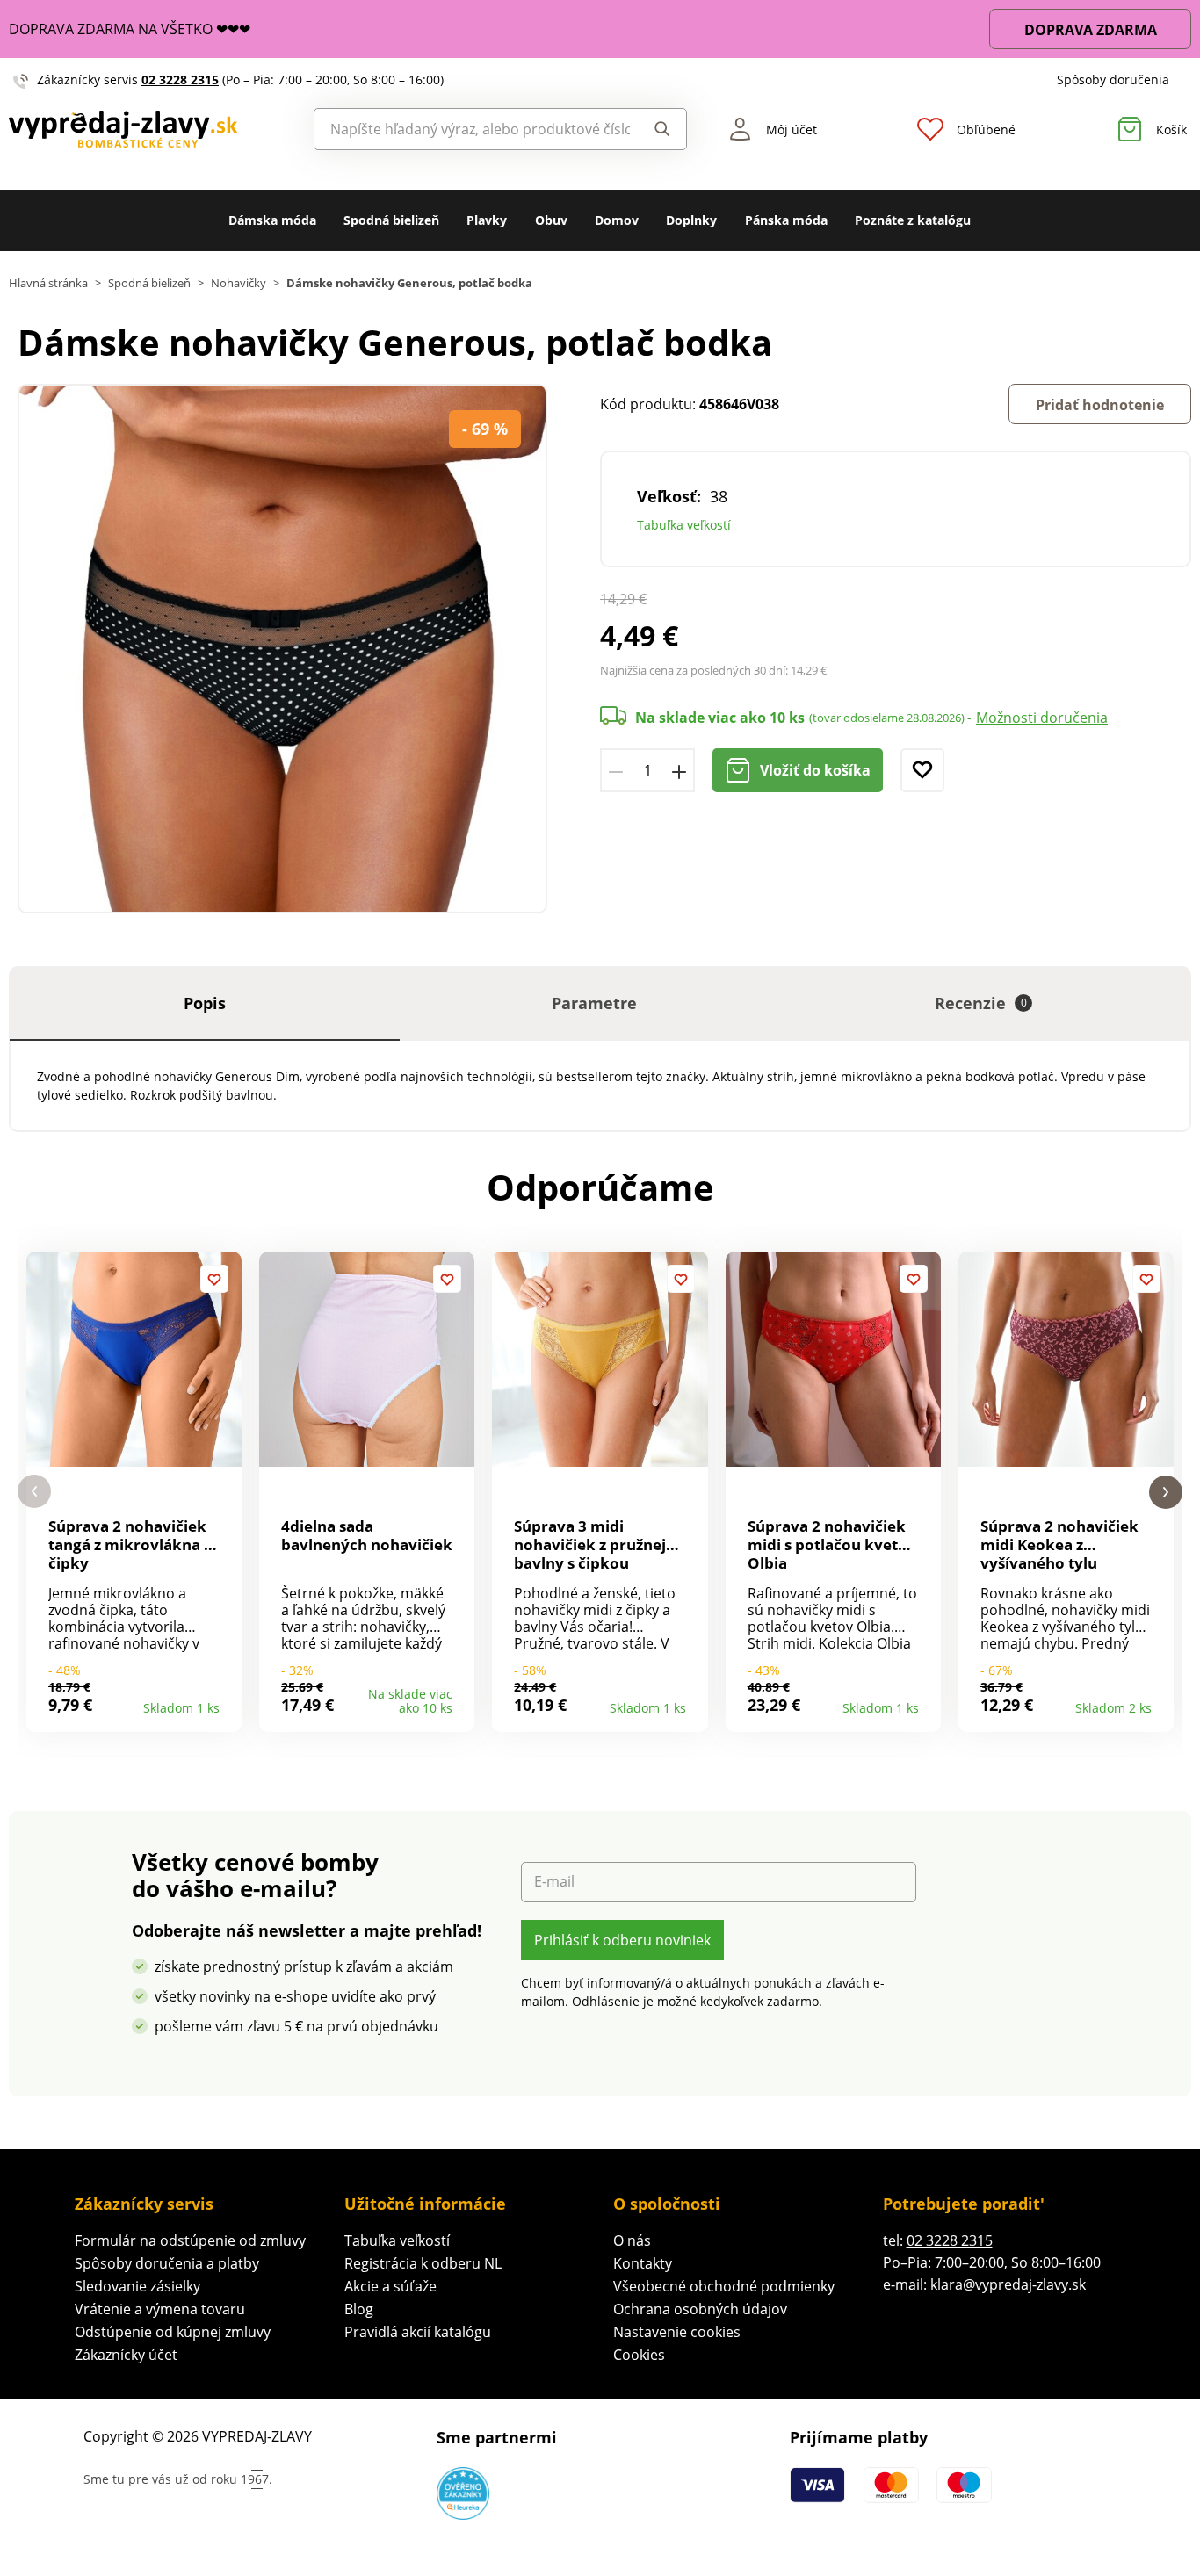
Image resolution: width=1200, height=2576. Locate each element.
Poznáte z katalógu (913, 220)
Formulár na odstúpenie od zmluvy (190, 2240)
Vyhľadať (658, 129)
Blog (359, 2309)
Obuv (551, 220)
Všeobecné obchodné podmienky (724, 2286)
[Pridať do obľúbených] (922, 770)
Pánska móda (786, 220)
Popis (205, 1003)
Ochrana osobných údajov (700, 2309)
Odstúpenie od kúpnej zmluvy (173, 2332)
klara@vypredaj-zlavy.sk (1008, 2284)
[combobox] (473, 129)
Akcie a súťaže (390, 2286)
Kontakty (643, 2263)
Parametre (594, 1003)
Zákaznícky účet (126, 2355)
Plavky (487, 220)
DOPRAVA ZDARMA (1091, 30)
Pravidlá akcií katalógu (418, 2332)
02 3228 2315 (180, 79)
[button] (34, 1492)
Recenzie (981, 1003)
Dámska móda (272, 220)
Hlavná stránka (48, 283)
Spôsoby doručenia (1113, 79)
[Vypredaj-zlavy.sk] (150, 130)
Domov (617, 220)
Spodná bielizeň (391, 220)
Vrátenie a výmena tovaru (160, 2309)
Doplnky (691, 220)
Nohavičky (239, 283)
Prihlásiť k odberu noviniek (622, 1940)
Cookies (639, 2355)
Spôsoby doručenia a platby (167, 2263)
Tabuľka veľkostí (684, 525)
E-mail (554, 1882)
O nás (632, 2240)
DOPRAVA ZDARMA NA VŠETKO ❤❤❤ (130, 29)
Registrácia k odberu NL (423, 2263)
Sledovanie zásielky (137, 2286)
